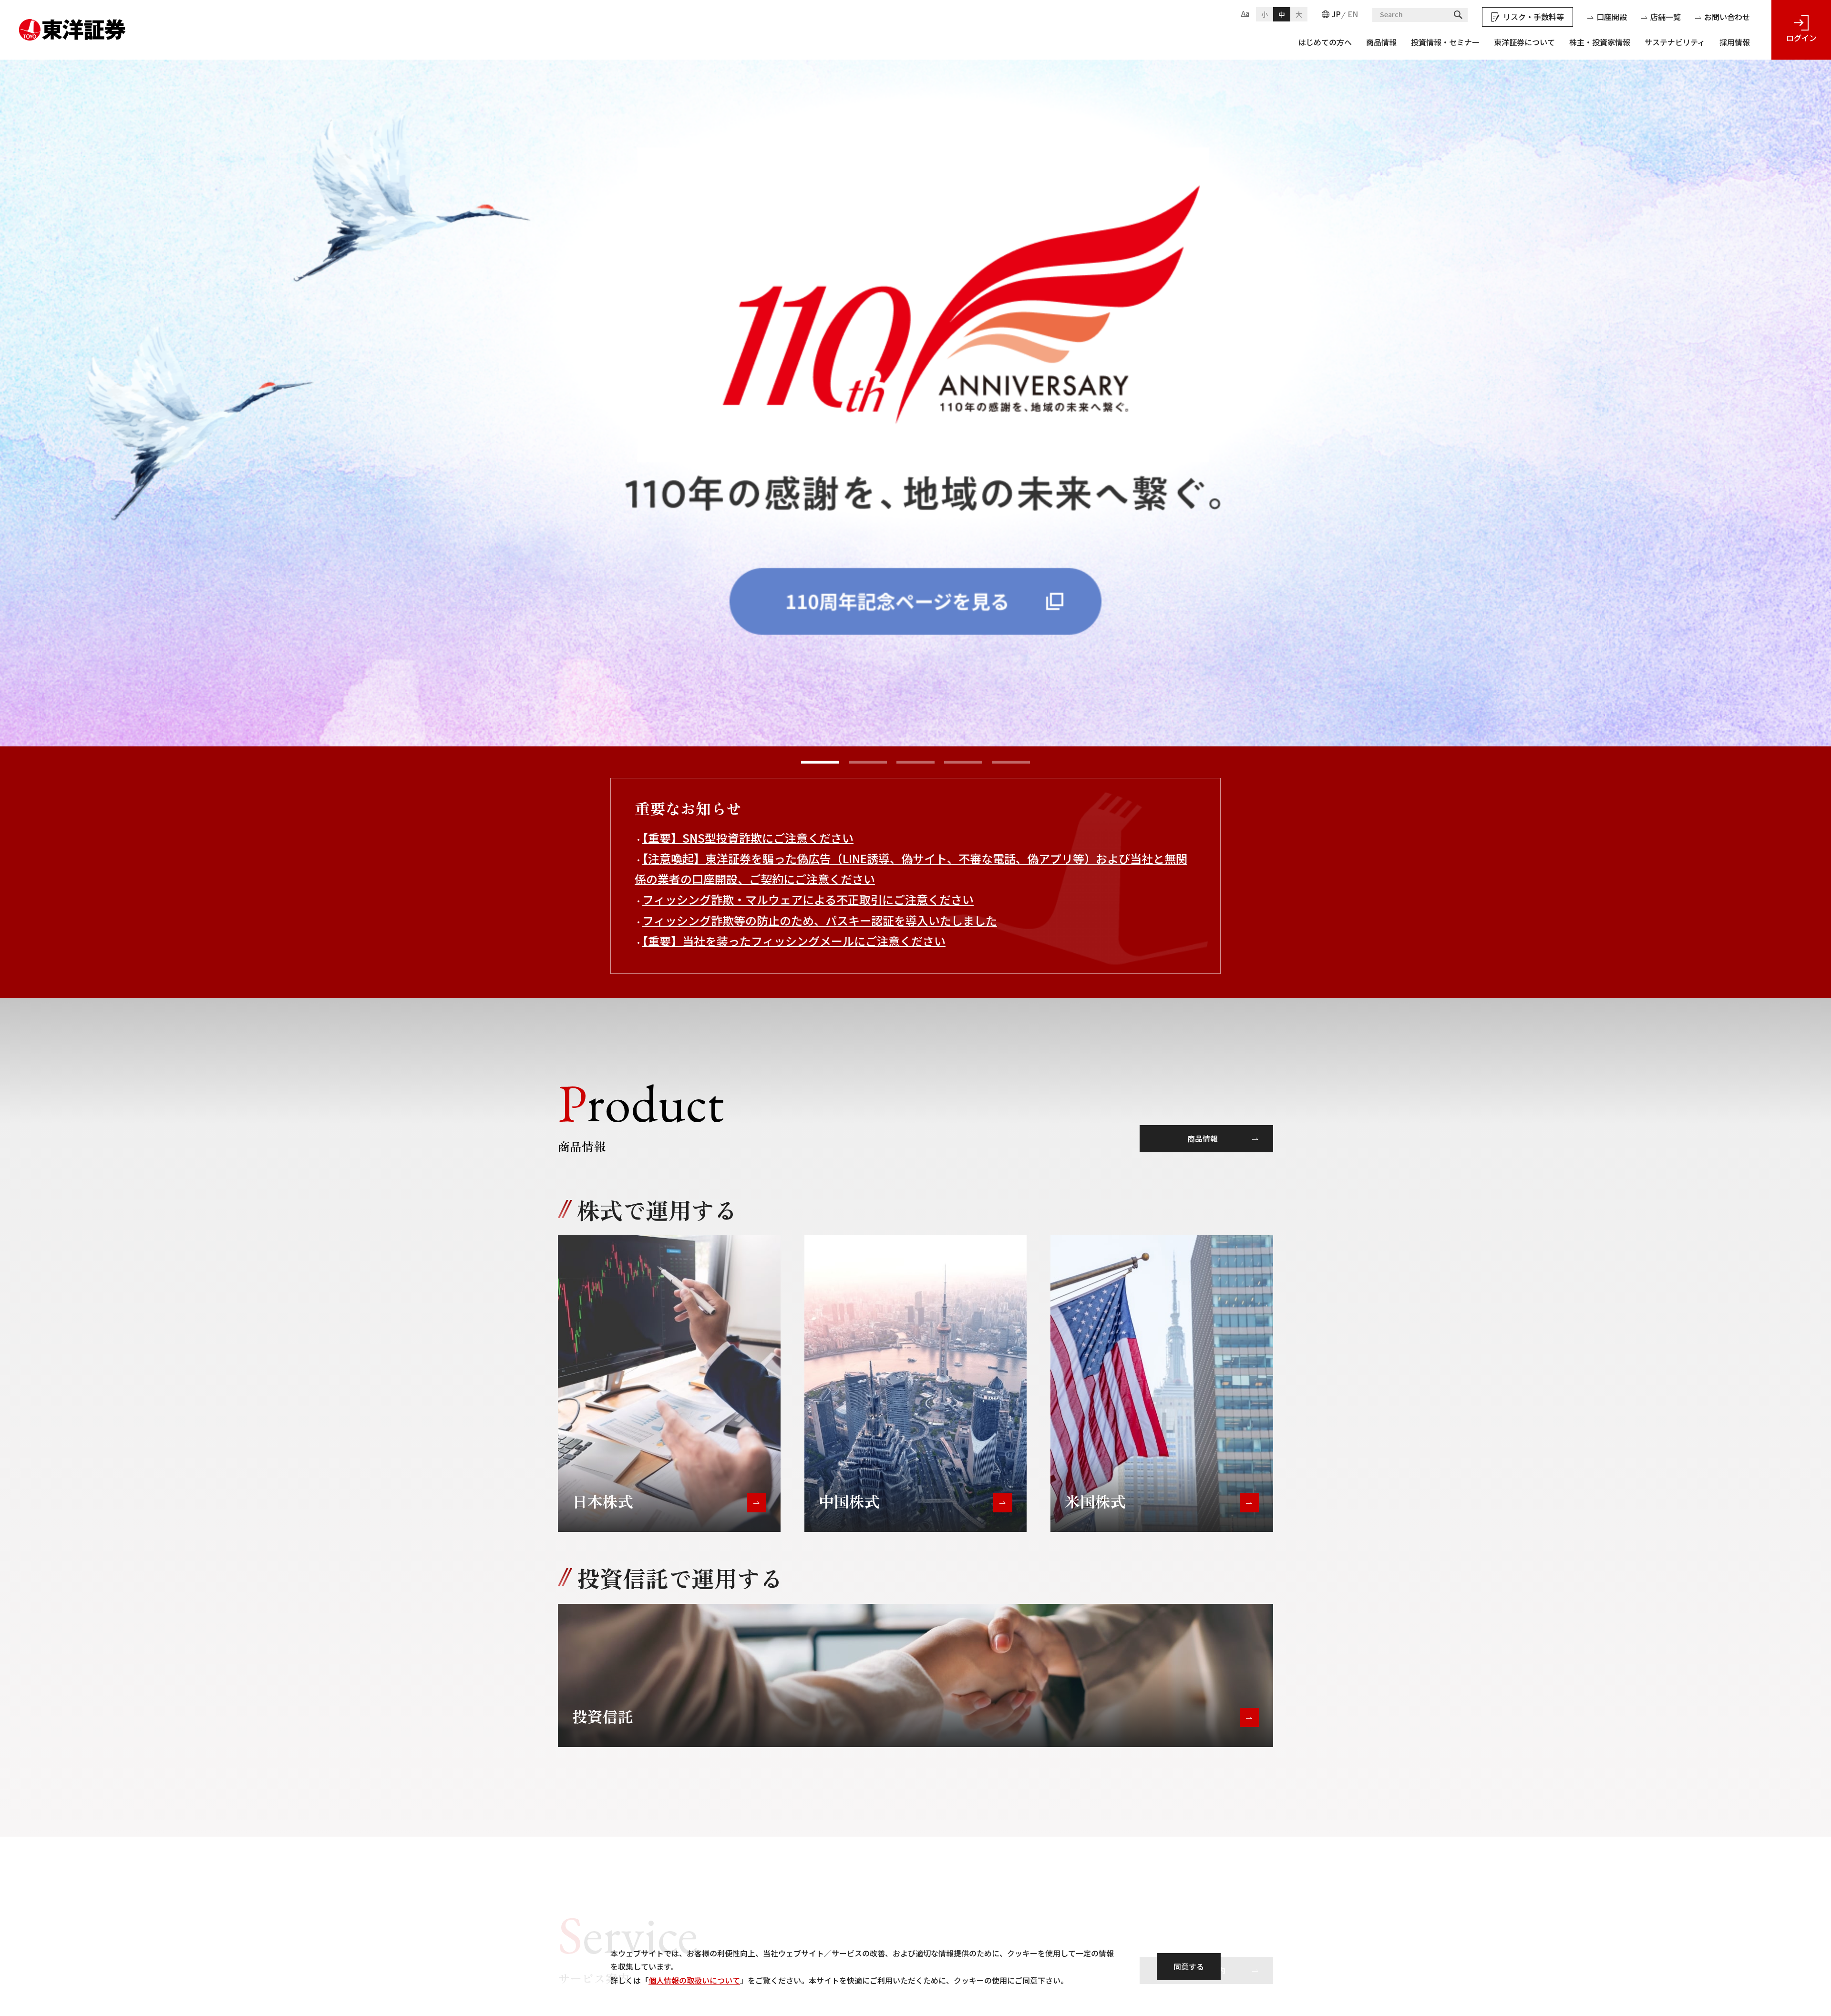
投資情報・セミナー (1445, 42)
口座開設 (1612, 17)
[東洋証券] (72, 26)
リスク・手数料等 (1533, 17)
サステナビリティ (1675, 42)
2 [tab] (868, 762)
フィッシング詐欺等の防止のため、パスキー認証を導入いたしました (820, 920)
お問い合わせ (1727, 17)
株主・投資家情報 (1600, 42)
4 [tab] (963, 762)
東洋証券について (1524, 42)
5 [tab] (1011, 762)
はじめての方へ (1325, 42)
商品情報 (1381, 42)
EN (1353, 14)
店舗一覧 (1666, 17)
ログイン (1801, 38)
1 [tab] (820, 762)
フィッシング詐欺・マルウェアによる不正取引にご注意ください (808, 899)
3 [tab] (915, 762)
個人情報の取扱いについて (694, 1980)
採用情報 (1735, 42)
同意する (1189, 1966)
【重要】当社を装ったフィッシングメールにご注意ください (794, 941)
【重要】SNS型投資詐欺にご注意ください (748, 838)
